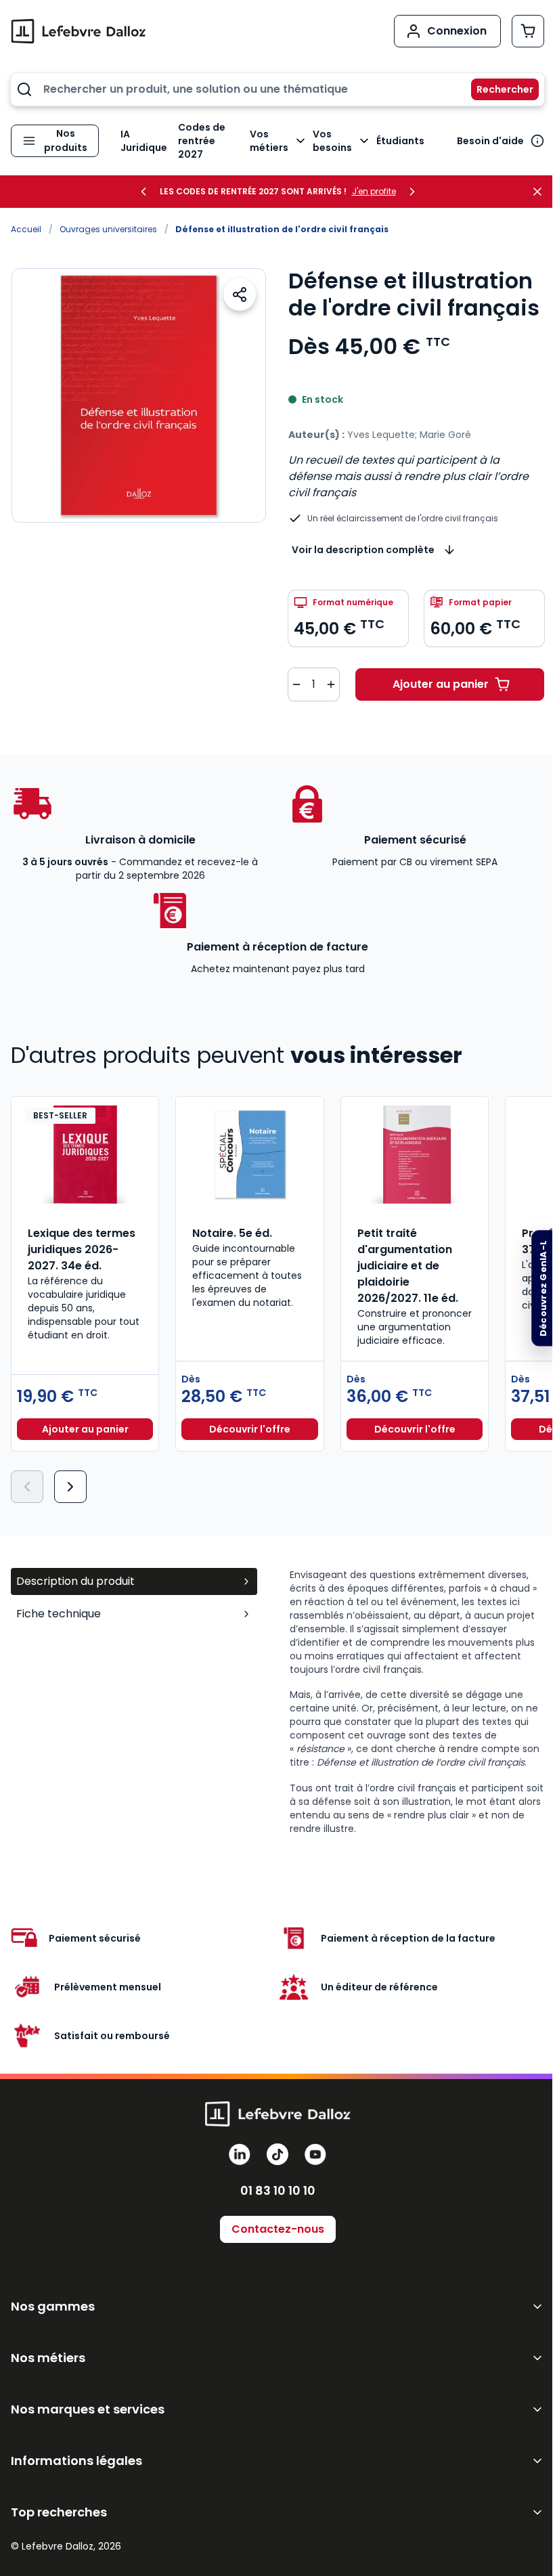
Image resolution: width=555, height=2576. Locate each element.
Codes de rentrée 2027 (202, 141)
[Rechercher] (497, 89)
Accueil (26, 229)
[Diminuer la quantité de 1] (296, 684)
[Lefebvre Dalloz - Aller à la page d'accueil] (79, 31)
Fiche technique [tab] (59, 1614)
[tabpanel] (417, 1702)
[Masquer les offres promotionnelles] (541, 192)
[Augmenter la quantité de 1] (331, 684)
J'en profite (374, 192)
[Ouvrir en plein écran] (139, 395)
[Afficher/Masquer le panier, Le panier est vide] (528, 31)
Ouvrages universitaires (108, 229)
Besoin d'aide (490, 141)
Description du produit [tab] (75, 1581)
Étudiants (400, 141)
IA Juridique (144, 141)
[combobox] (277, 89)
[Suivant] (70, 1487)
